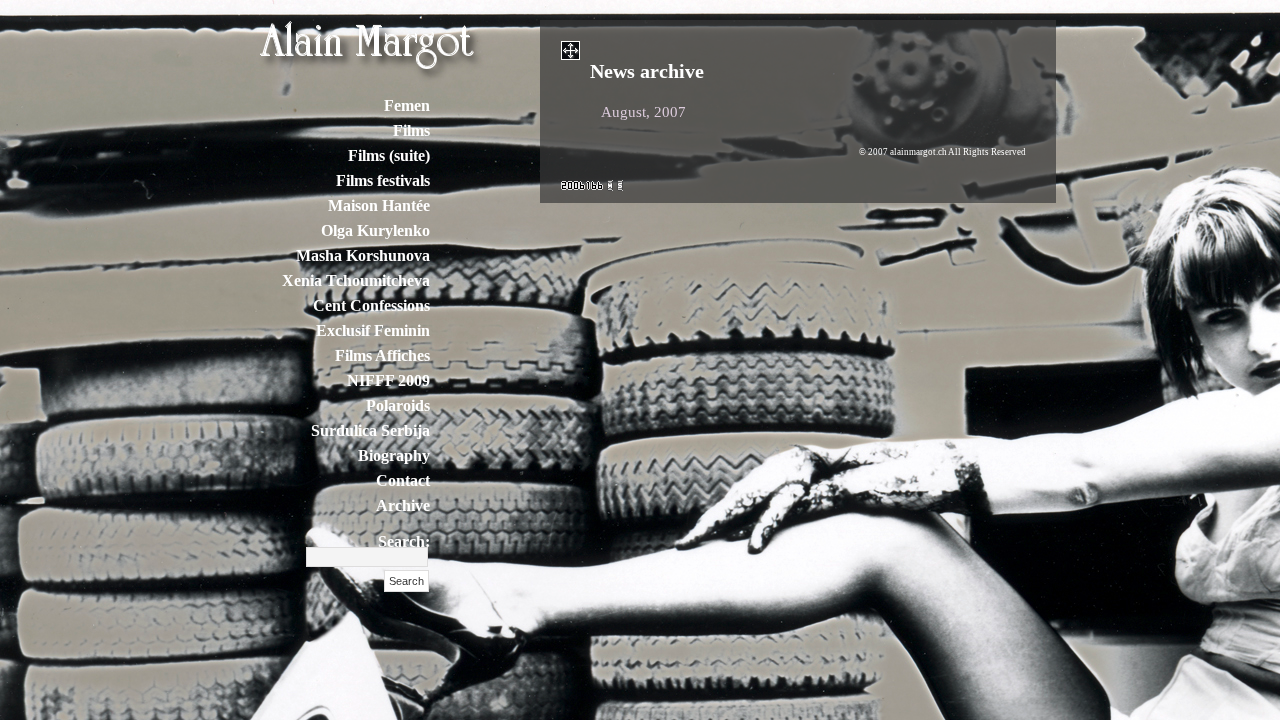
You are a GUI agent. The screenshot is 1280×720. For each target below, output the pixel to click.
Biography (394, 455)
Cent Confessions (371, 305)
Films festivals (383, 180)
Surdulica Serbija (370, 430)
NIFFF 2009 (388, 380)
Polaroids (398, 405)
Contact (403, 480)
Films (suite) (389, 155)
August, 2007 (643, 112)
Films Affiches (382, 355)
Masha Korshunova (363, 255)
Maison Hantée (379, 205)
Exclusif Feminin (373, 330)
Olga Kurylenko (375, 230)
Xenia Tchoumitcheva (356, 280)
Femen (407, 105)
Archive (403, 505)
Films (411, 130)
